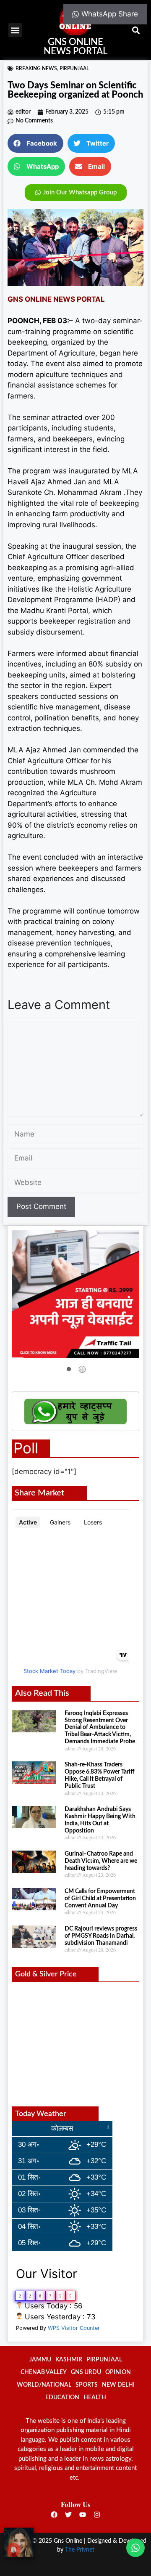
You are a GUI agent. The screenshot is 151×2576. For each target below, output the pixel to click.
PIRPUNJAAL (74, 69)
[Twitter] (68, 2515)
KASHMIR (69, 2360)
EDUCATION (62, 2398)
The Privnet (80, 2550)
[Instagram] (97, 2515)
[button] (15, 30)
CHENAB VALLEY (44, 2372)
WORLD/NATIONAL (44, 2385)
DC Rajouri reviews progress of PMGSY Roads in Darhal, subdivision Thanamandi (101, 1936)
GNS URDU (86, 2372)
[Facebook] (54, 2515)
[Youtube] (83, 2515)
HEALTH (95, 2398)
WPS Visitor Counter (74, 2328)
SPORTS (87, 2385)
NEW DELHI (118, 2385)
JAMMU (40, 2360)
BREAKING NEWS (36, 69)
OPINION (118, 2372)
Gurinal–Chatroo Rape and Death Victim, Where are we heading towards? (101, 1861)
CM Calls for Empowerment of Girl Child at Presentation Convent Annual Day (100, 1899)
